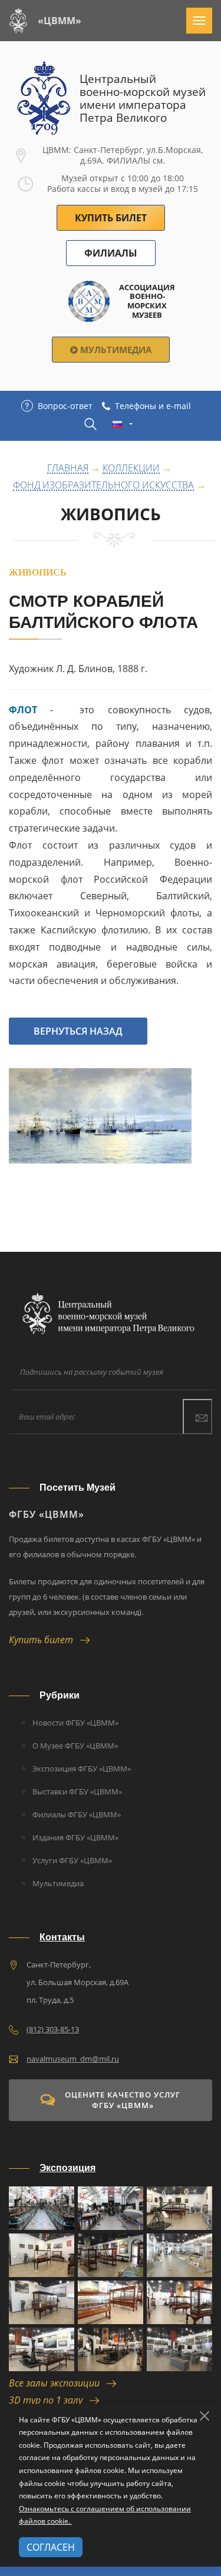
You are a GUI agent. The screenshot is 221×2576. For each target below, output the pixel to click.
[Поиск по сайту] (90, 424)
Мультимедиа (115, 350)
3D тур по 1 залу (49, 2400)
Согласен (51, 2547)
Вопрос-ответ (65, 406)
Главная (68, 468)
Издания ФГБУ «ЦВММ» (75, 1837)
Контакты (62, 1937)
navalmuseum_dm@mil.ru (73, 2059)
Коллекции (131, 468)
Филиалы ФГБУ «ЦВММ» (77, 1814)
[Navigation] (199, 21)
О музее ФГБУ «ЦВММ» (75, 1746)
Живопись (111, 514)
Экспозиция (67, 2168)
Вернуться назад (78, 1031)
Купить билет (44, 1640)
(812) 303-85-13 (53, 2029)
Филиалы (111, 253)
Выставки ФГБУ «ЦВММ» (77, 1791)
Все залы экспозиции (58, 2383)
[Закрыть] (204, 2416)
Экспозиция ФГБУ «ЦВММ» (82, 1769)
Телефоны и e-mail (153, 406)
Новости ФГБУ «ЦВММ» (75, 1723)
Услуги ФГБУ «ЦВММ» (72, 1860)
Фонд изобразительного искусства (103, 486)
